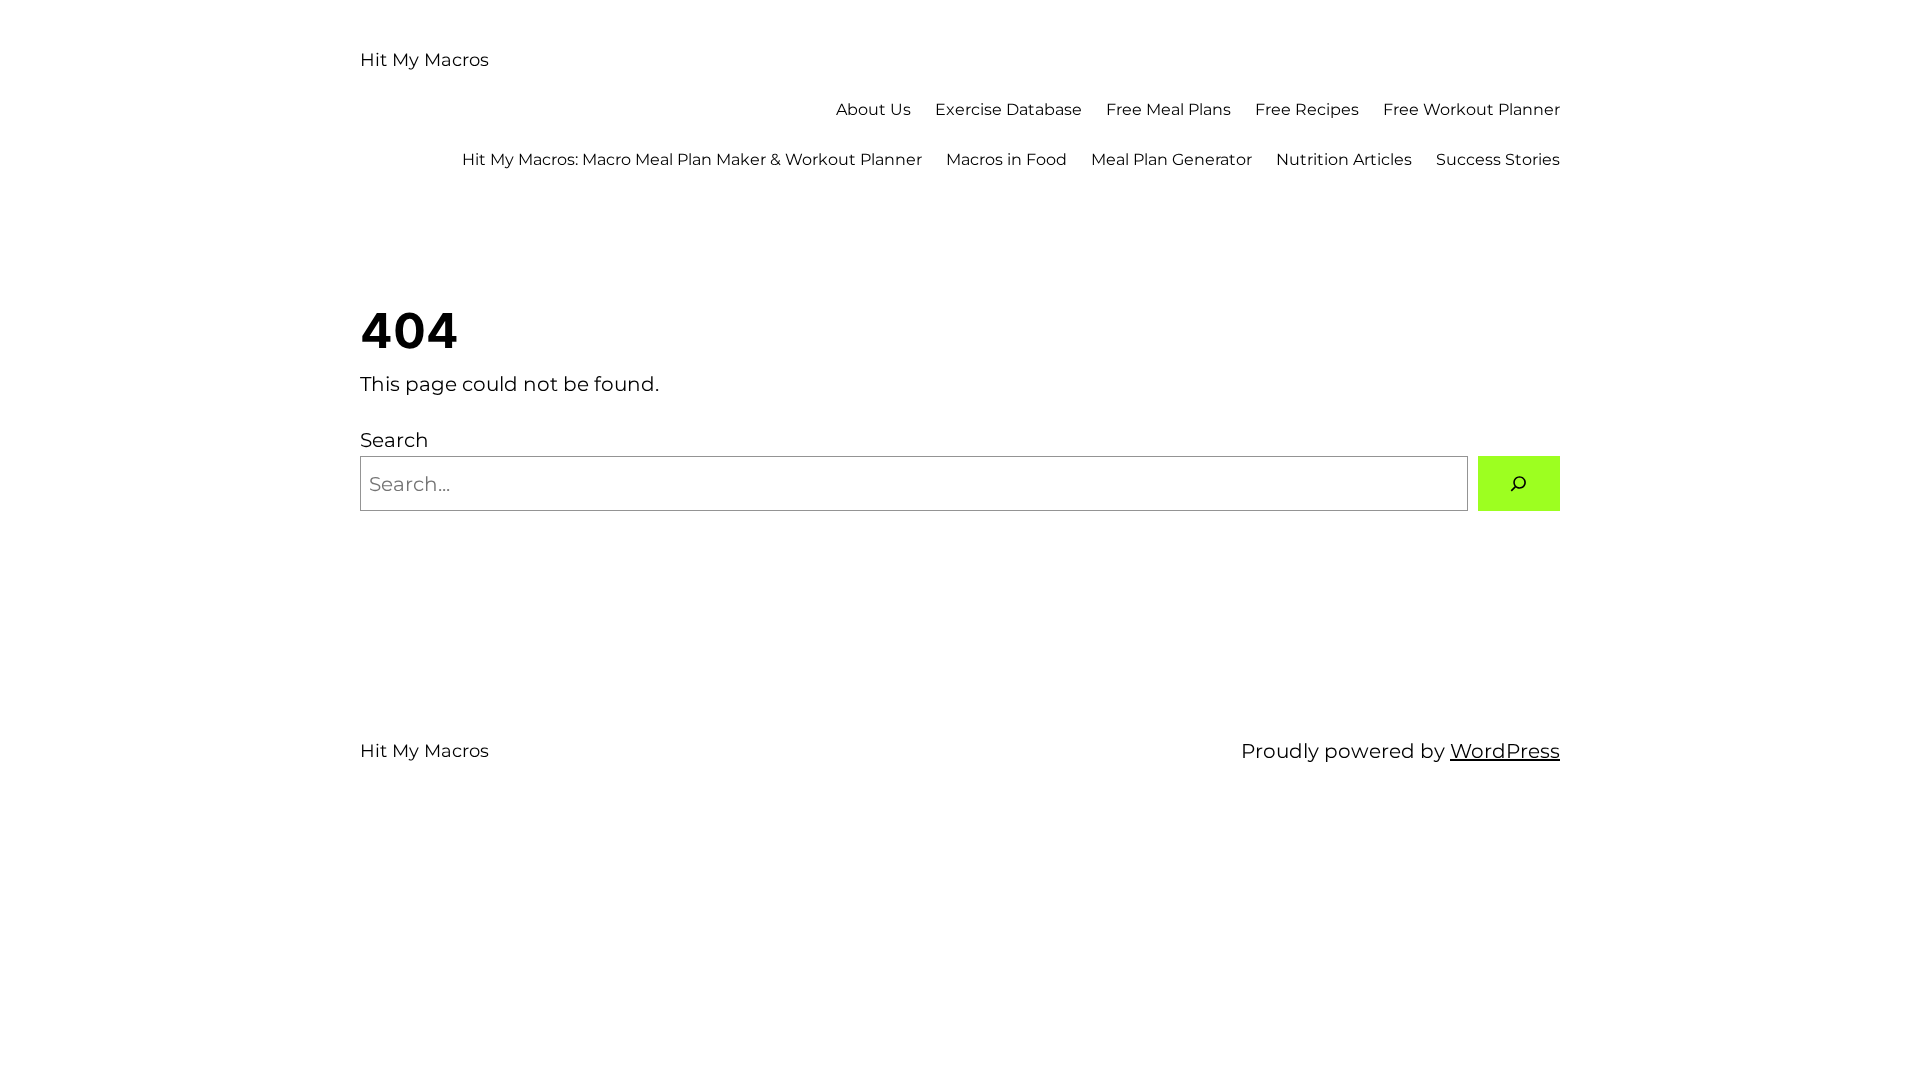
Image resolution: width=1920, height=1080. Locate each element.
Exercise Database (1008, 109)
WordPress (1505, 751)
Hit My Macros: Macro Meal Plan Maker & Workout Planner (692, 159)
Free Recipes (1307, 109)
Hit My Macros (424, 60)
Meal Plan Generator (1171, 159)
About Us (873, 109)
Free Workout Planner (1471, 109)
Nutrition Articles (1344, 159)
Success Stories (1498, 159)
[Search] (1519, 484)
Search (394, 440)
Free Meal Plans (1168, 109)
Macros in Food (1006, 159)
